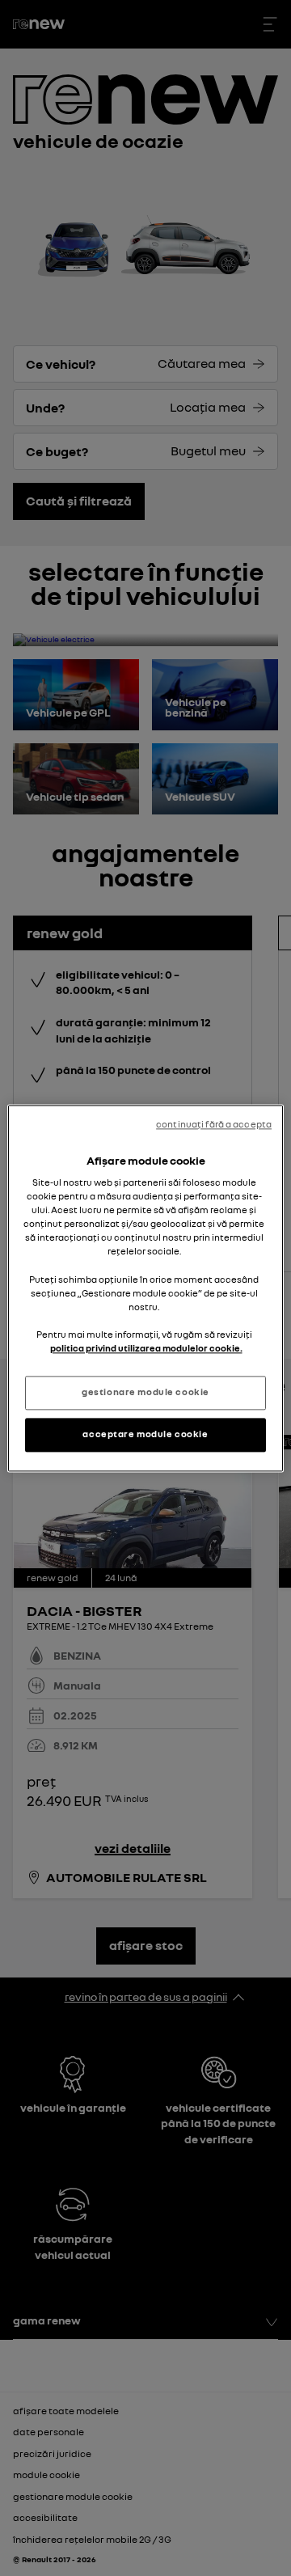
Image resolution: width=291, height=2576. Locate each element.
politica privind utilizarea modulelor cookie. (146, 1348)
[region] (145, 1288)
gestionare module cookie (145, 1392)
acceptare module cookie (145, 1434)
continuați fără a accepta (214, 1124)
